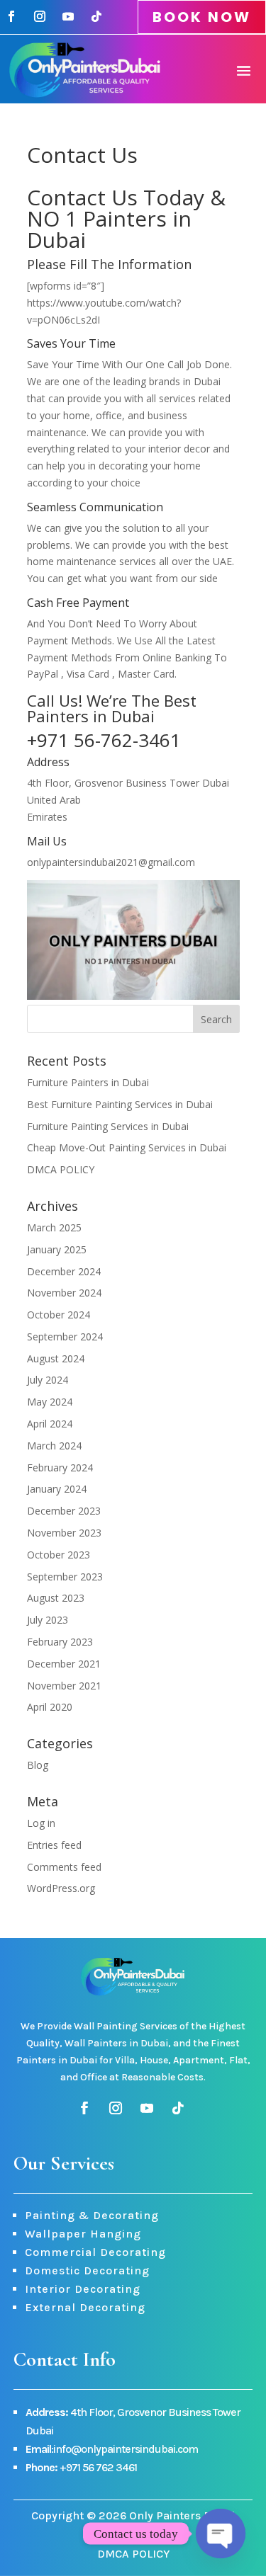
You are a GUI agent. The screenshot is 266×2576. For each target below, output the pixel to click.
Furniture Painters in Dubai (88, 1082)
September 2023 (65, 1577)
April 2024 (50, 1424)
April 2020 (50, 1707)
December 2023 (64, 1511)
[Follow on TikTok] (96, 16)
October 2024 (59, 1315)
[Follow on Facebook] (11, 16)
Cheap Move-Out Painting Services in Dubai (127, 1147)
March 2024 (54, 1446)
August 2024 (56, 1358)
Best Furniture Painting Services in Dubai (120, 1104)
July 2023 (48, 1620)
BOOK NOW (202, 17)
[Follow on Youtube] (68, 16)
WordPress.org (61, 1888)
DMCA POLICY (61, 1169)
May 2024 (50, 1402)
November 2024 (64, 1293)
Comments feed (64, 1867)
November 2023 (64, 1533)
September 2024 (65, 1337)
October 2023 (59, 1555)
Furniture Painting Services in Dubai (108, 1126)
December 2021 (64, 1664)
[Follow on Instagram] (40, 16)
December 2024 (64, 1271)
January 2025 (57, 1249)
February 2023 (60, 1642)
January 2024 (57, 1489)
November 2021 (64, 1686)
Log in (41, 1823)
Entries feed (54, 1845)
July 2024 (48, 1380)
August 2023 (56, 1598)
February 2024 (60, 1467)
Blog (38, 1765)
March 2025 (54, 1227)
